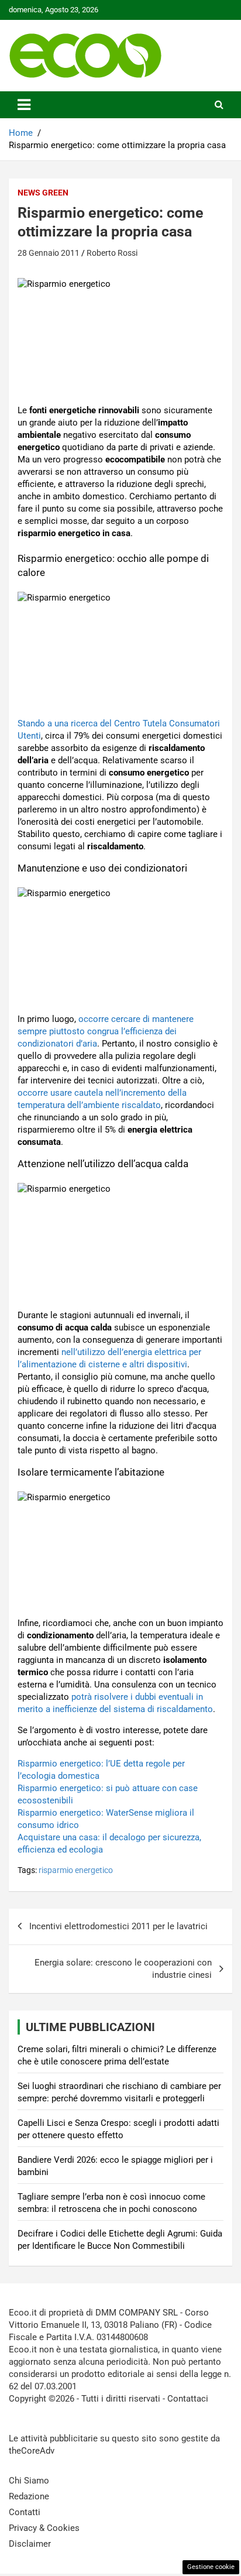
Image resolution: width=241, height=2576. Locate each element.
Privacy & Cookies (44, 2528)
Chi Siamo (29, 2481)
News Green (43, 193)
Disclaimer (30, 2544)
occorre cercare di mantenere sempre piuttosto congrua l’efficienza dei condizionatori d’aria (106, 1031)
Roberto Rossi (112, 253)
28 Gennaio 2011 (49, 253)
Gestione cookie (211, 2567)
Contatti (25, 2512)
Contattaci (188, 2399)
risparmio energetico (76, 1870)
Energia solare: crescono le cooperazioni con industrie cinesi (123, 1969)
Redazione (29, 2496)
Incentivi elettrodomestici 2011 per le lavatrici (118, 1926)
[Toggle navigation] (24, 105)
